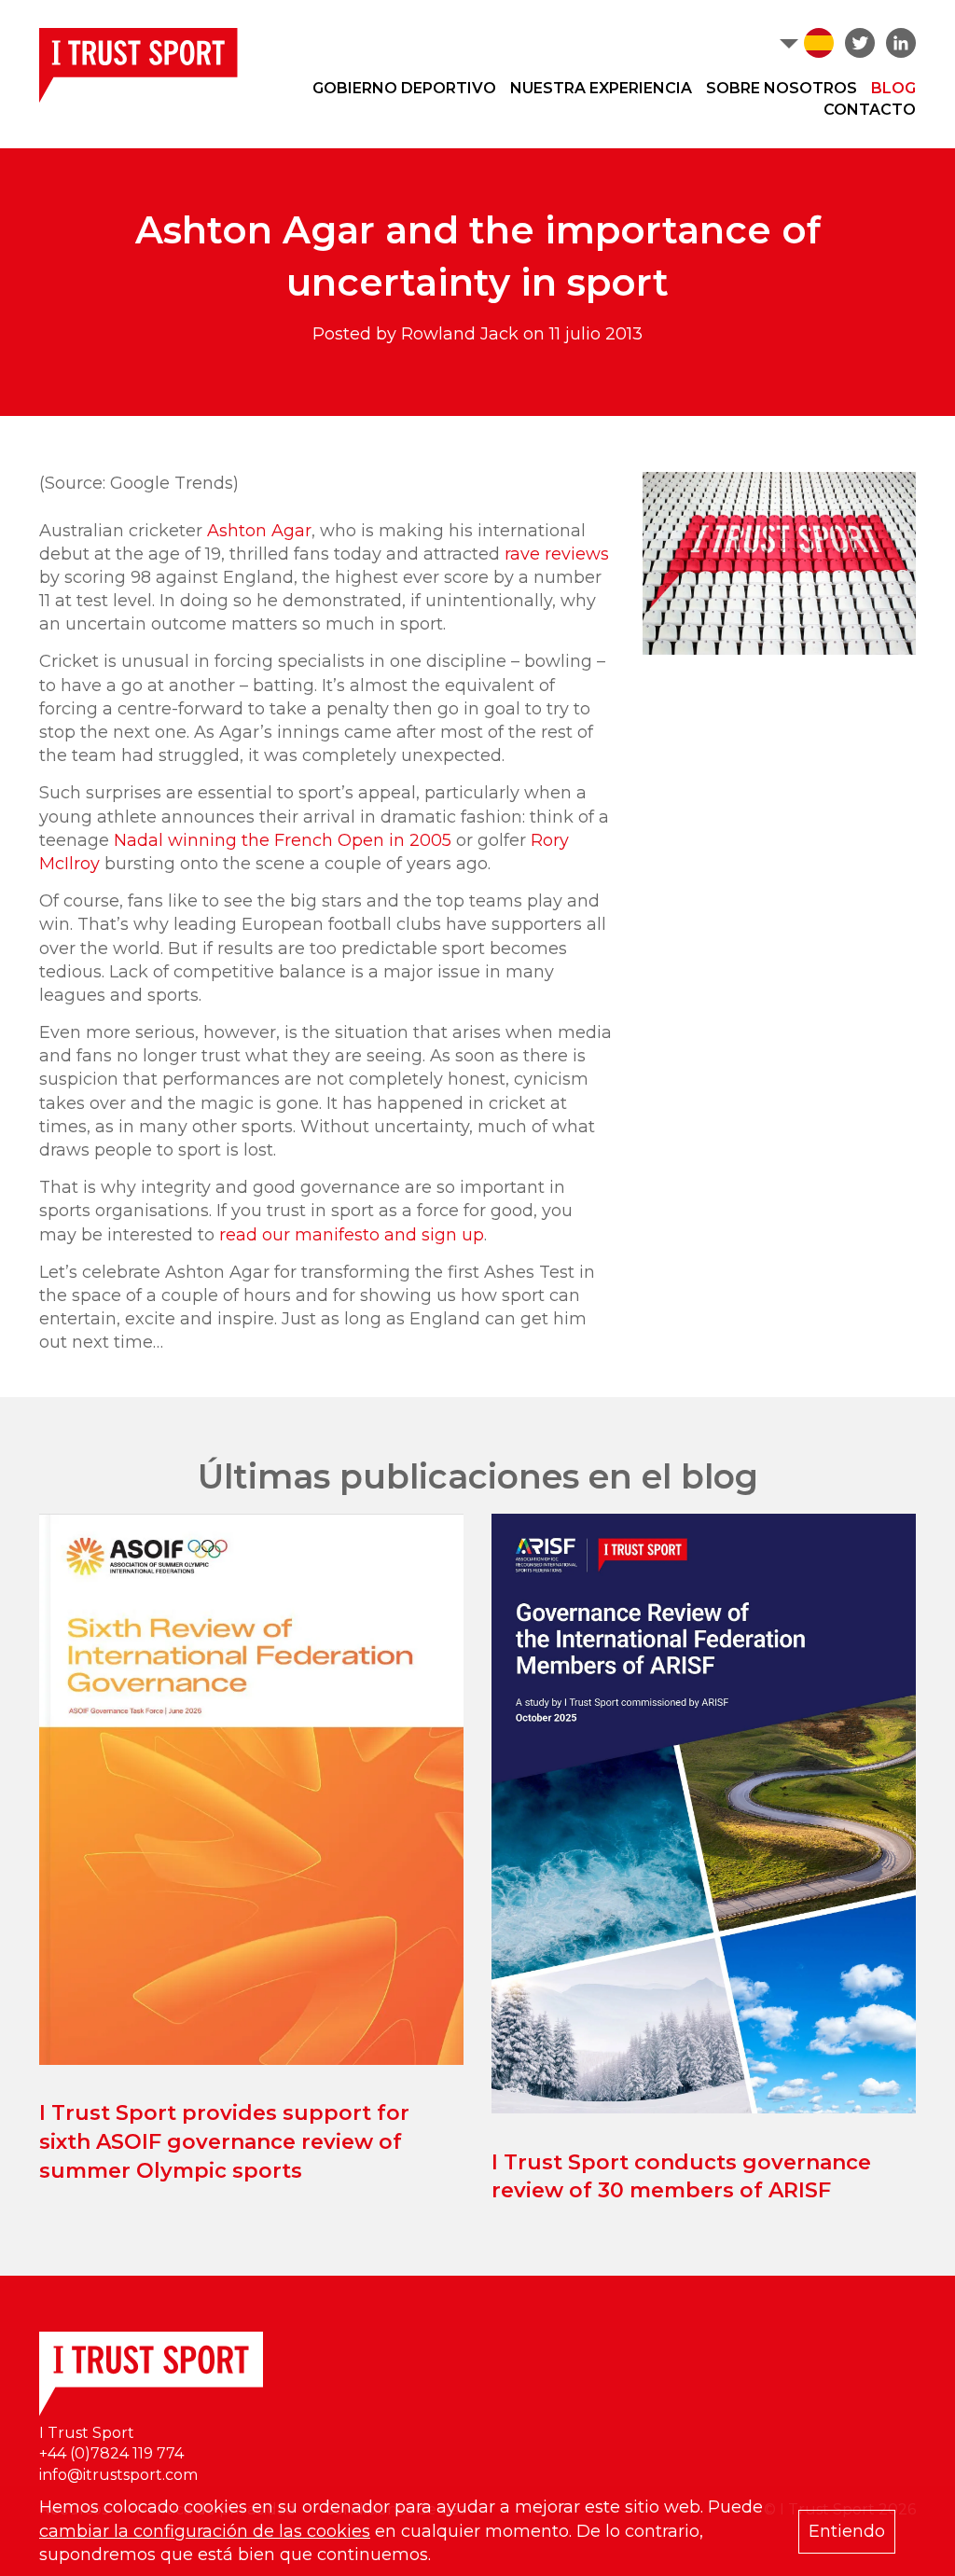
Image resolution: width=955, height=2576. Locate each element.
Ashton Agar (259, 531)
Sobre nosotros (782, 88)
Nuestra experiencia (601, 88)
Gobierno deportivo (404, 88)
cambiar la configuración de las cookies (205, 2531)
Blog (893, 88)
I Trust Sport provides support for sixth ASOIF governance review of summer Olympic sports (224, 2142)
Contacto (870, 110)
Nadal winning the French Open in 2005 (283, 840)
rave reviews (557, 554)
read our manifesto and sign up (352, 1235)
